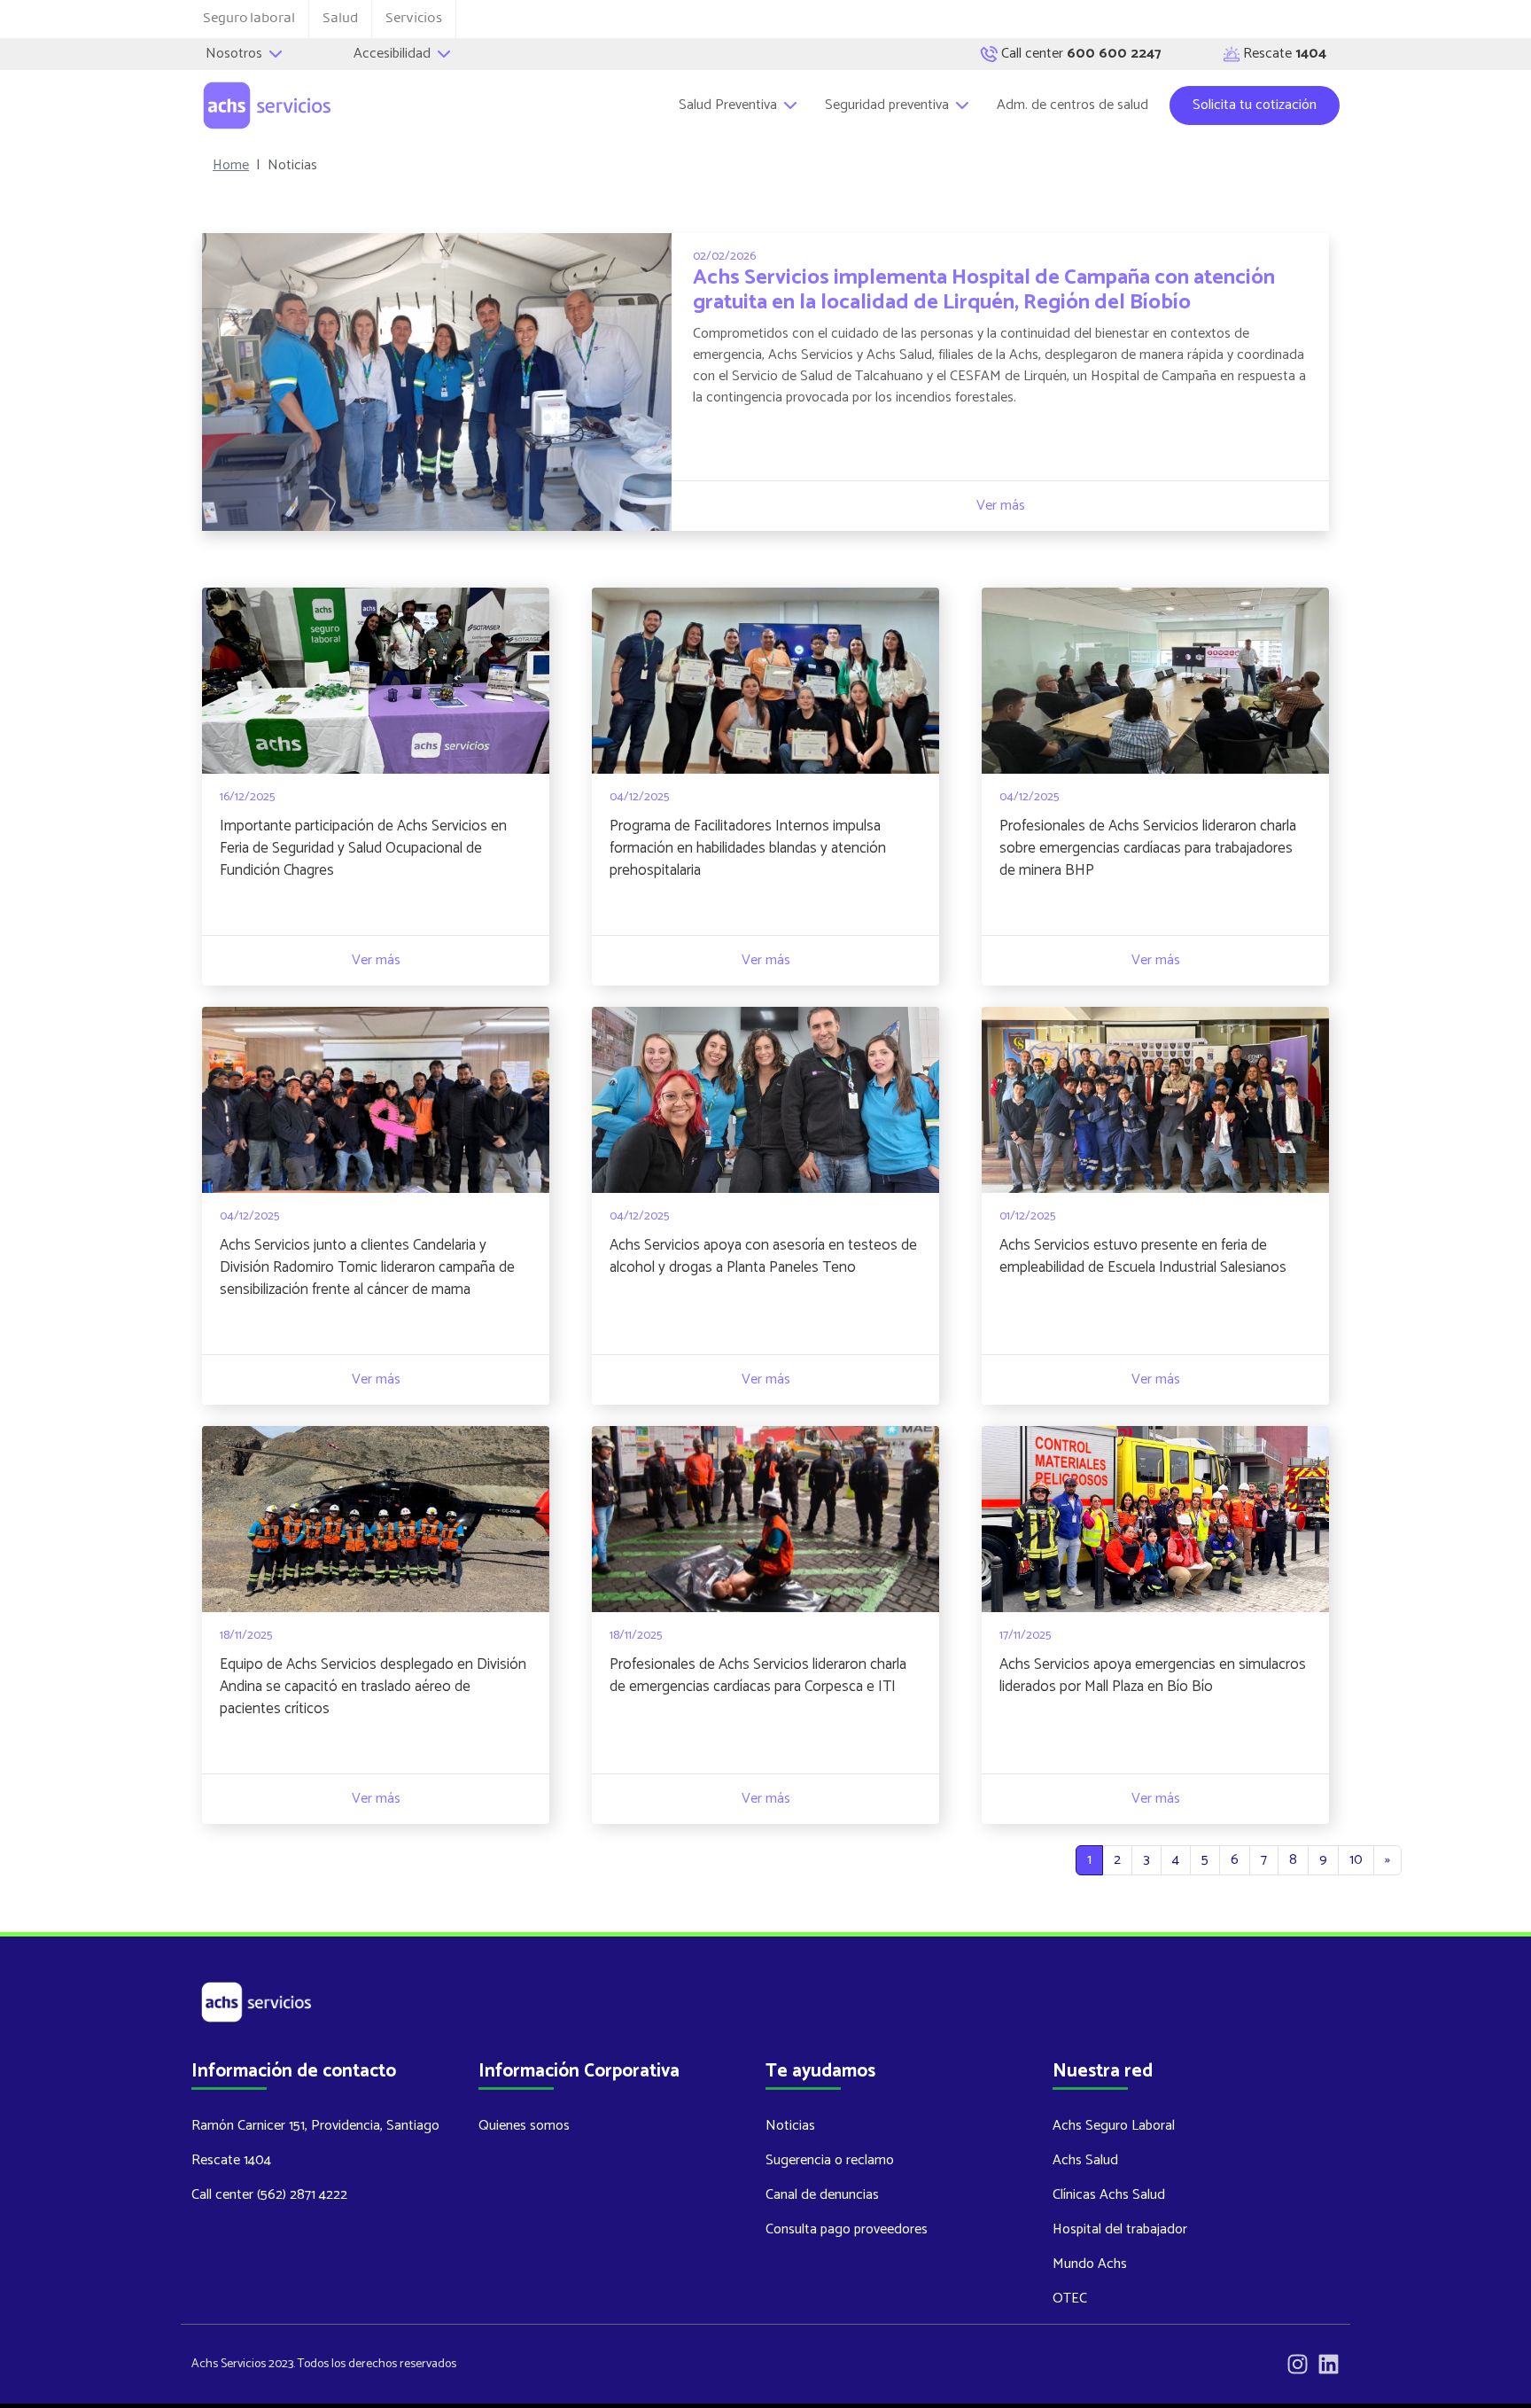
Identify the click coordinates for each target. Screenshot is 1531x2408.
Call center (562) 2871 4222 (269, 2195)
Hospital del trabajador (1120, 2229)
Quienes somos (524, 2126)
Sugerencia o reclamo (830, 2160)
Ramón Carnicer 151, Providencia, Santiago (315, 2126)
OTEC (1070, 2299)
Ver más (1001, 506)
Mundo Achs (1090, 2264)
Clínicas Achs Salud (1109, 2195)
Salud (340, 18)
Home (231, 166)
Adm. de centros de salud (1072, 105)
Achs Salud (1085, 2160)
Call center (1081, 54)
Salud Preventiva (730, 105)
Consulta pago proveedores (847, 2229)
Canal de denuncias (822, 2195)
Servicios (414, 18)
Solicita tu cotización (1255, 105)
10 (1356, 1860)
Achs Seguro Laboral (1114, 2126)
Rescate (1285, 54)
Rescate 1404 (231, 2160)
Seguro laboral (249, 18)
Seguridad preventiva (889, 105)
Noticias (790, 2126)
